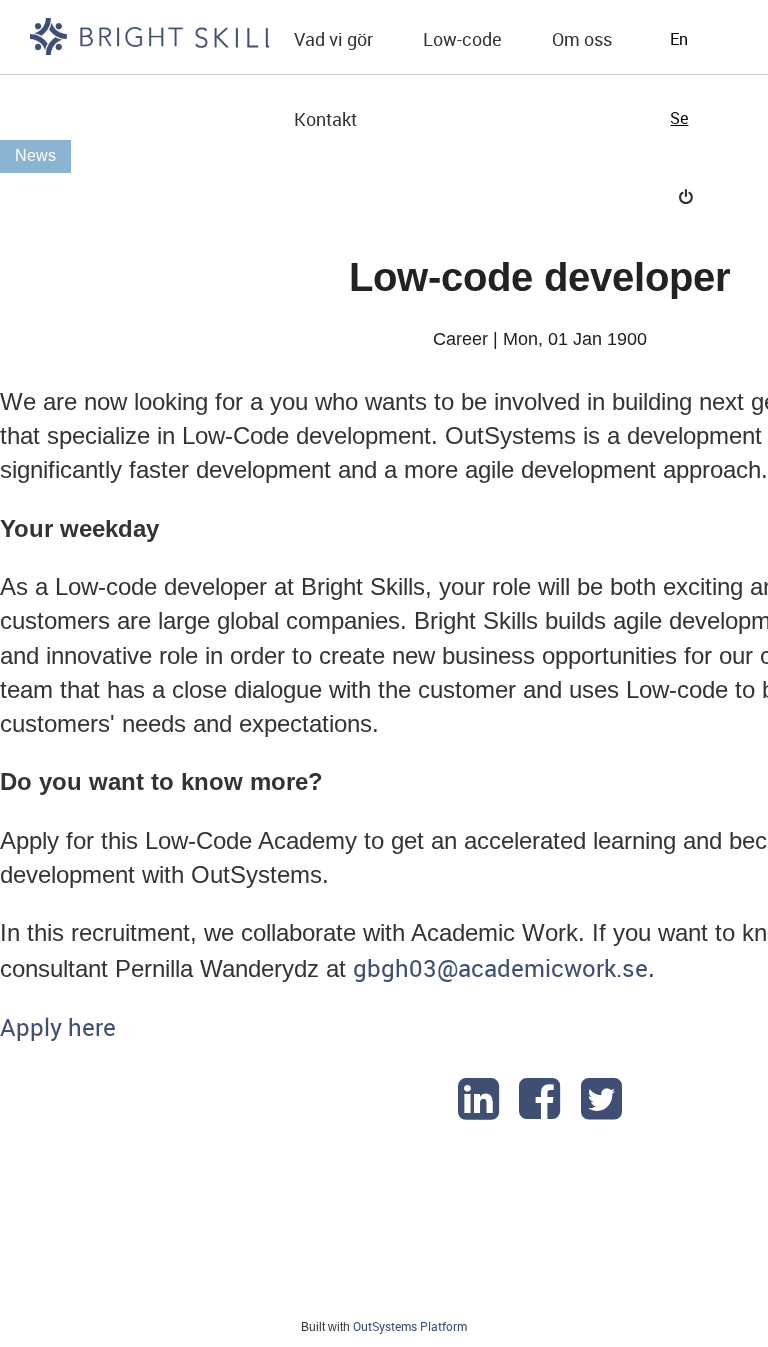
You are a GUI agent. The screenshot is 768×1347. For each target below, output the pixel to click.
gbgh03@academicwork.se (500, 968)
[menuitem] (333, 40)
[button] (333, 40)
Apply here (58, 1027)
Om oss (582, 39)
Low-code (462, 39)
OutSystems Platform (410, 1326)
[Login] (686, 197)
